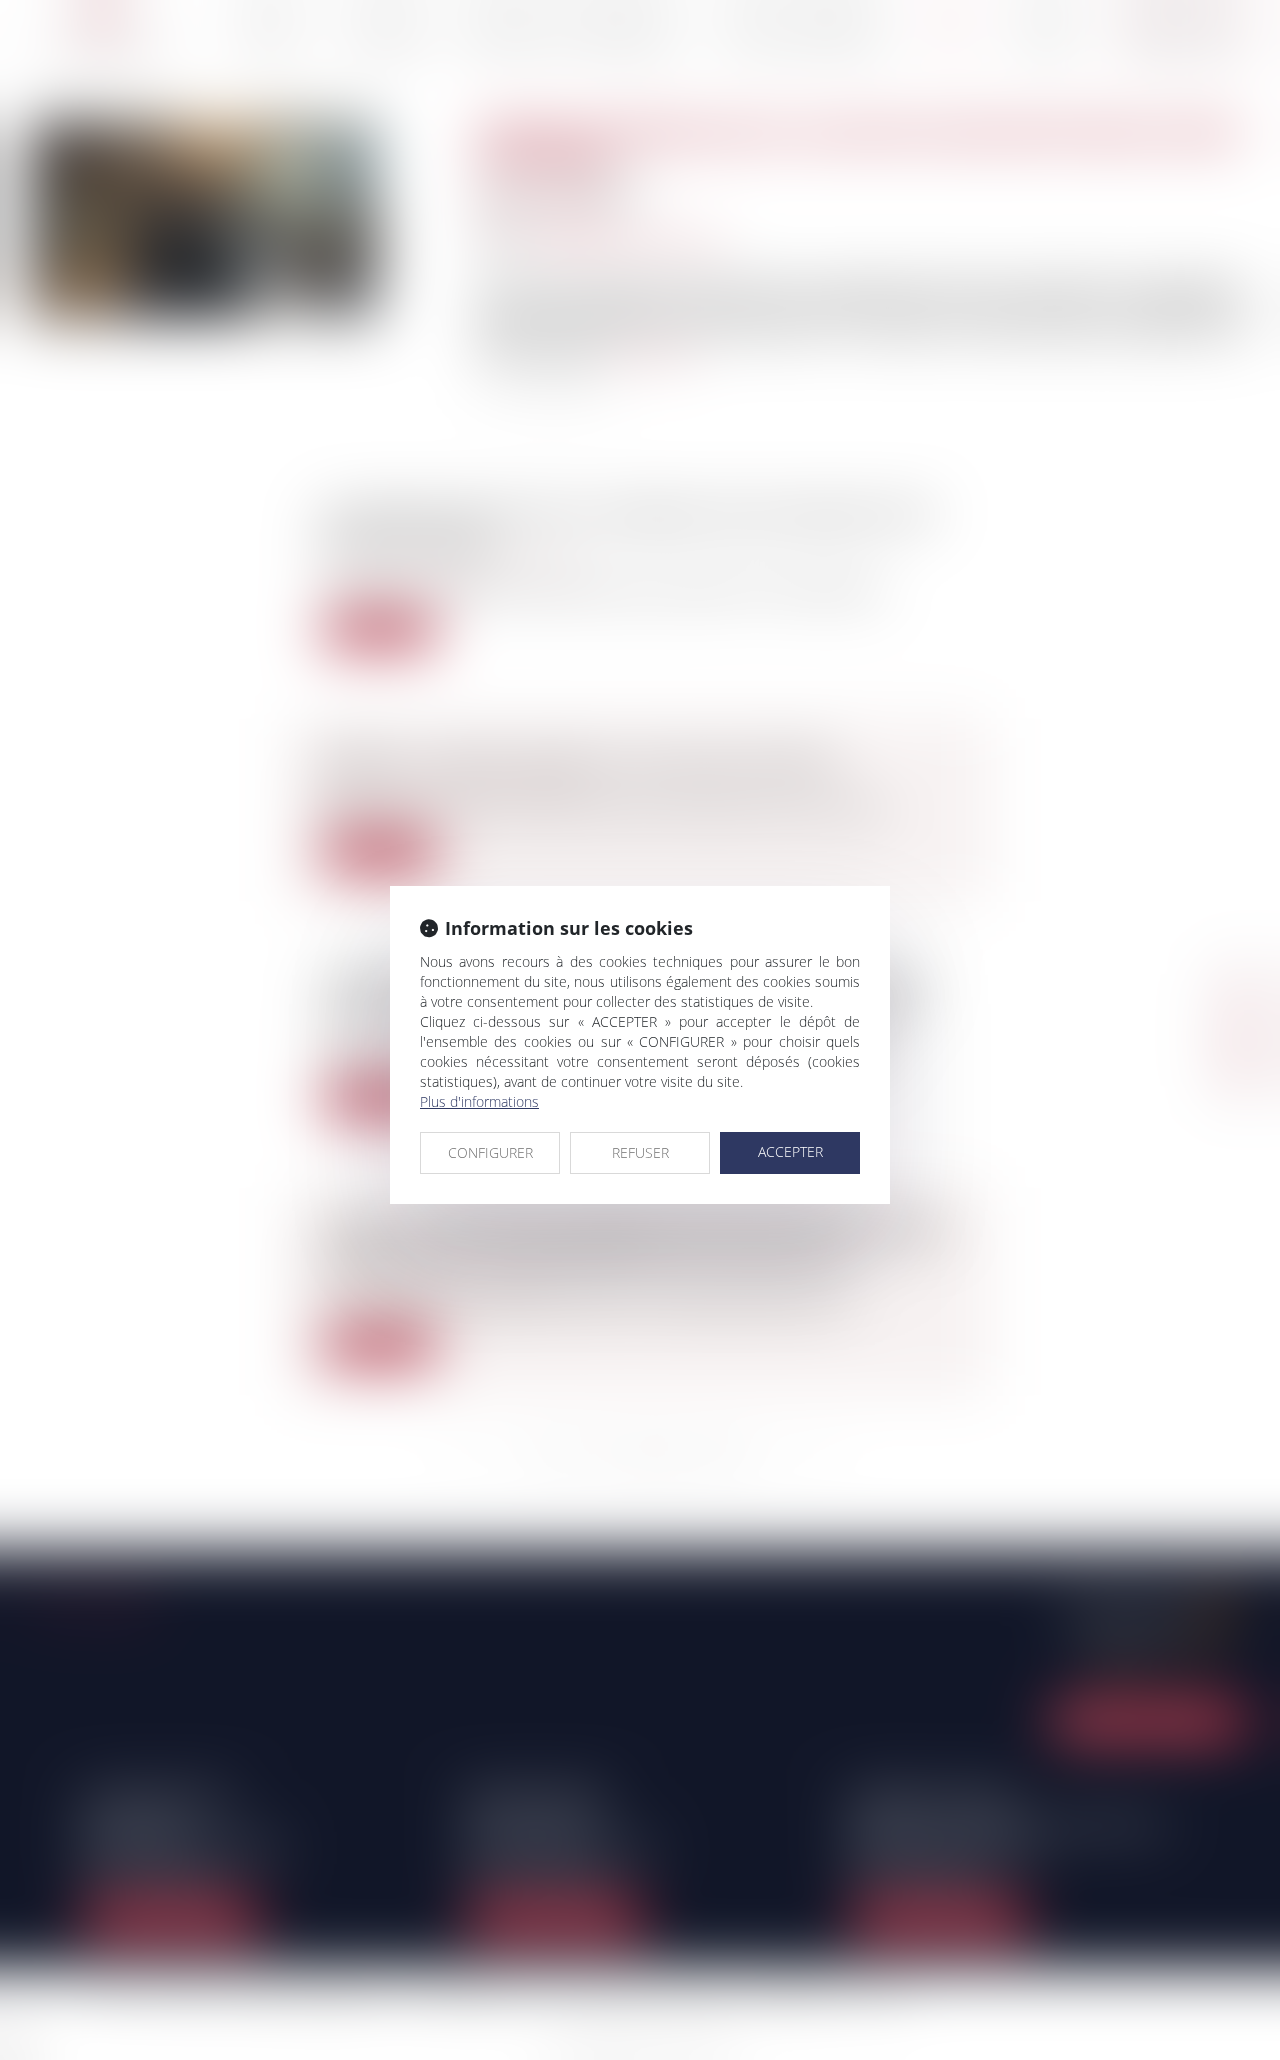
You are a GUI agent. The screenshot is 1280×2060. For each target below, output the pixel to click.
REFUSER (640, 1152)
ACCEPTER (790, 1151)
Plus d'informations (479, 1101)
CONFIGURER (490, 1152)
